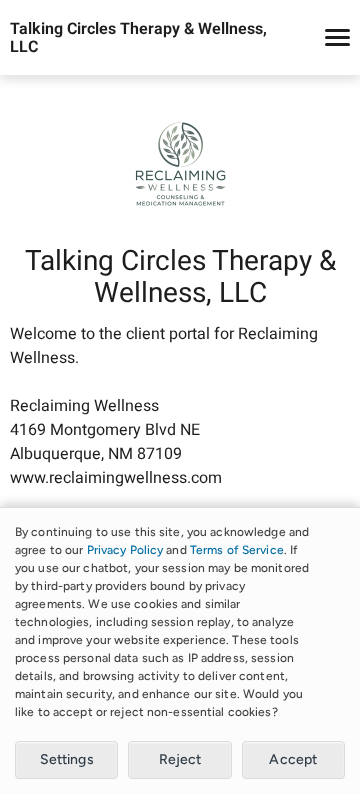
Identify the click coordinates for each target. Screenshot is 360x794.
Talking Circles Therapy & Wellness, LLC (138, 38)
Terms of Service (237, 550)
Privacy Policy (125, 550)
